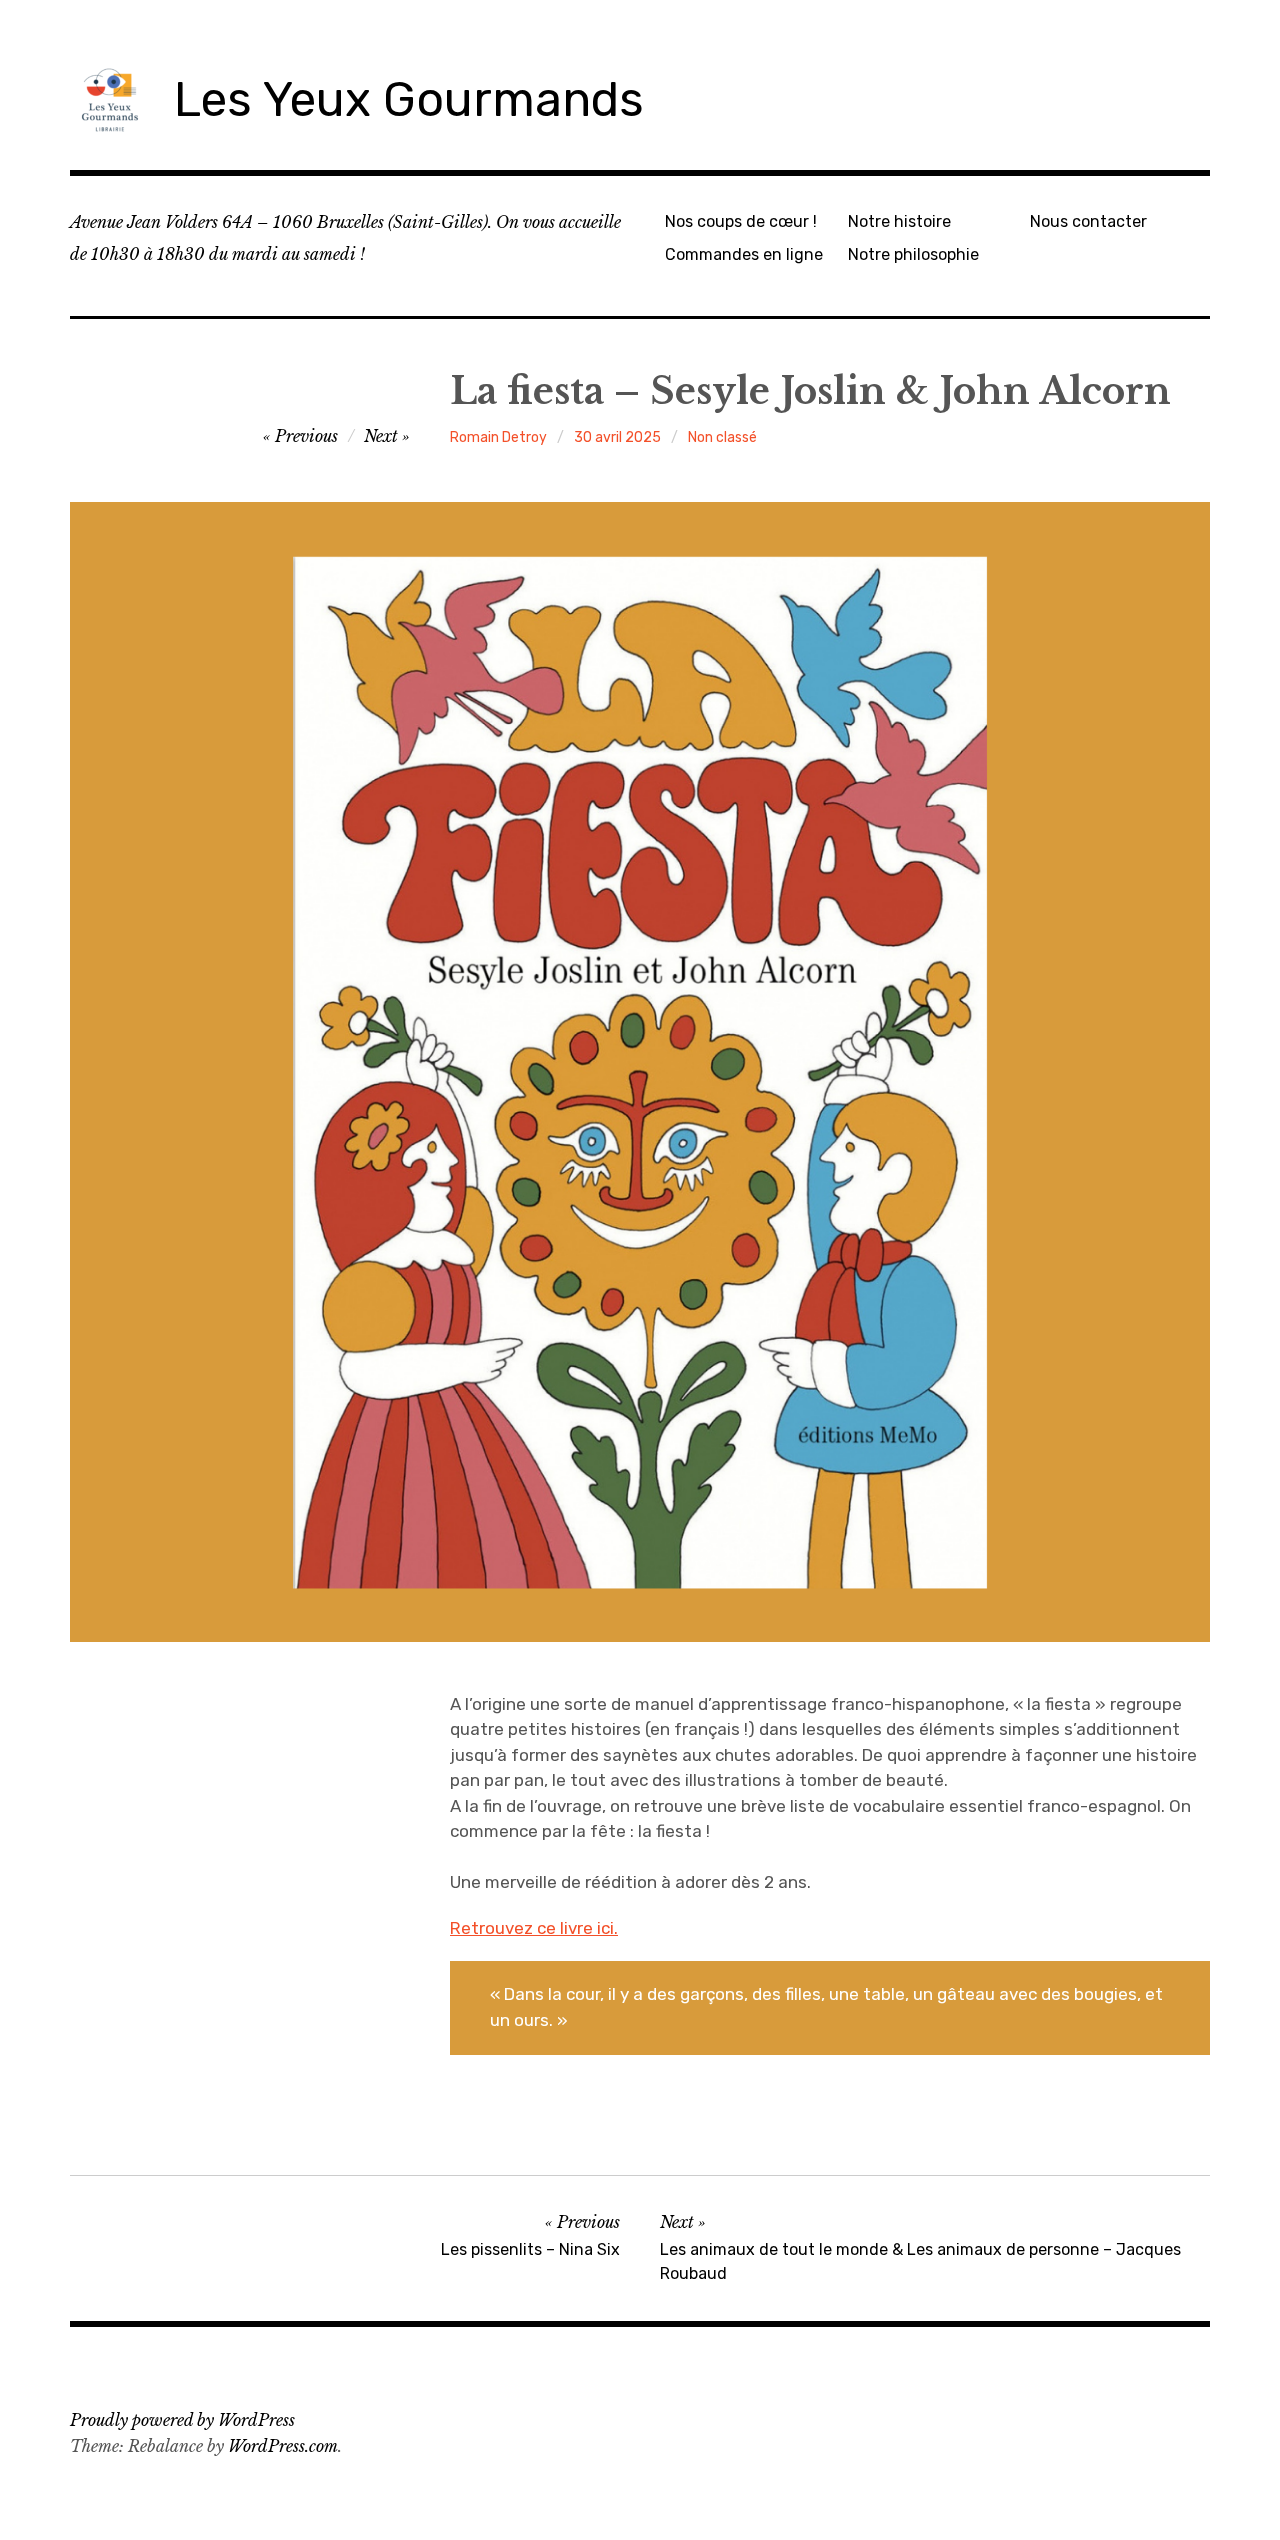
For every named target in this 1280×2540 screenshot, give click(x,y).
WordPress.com (283, 2446)
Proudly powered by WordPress (182, 2420)
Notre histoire (899, 221)
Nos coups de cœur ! (741, 221)
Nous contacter (1088, 221)
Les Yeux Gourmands (409, 99)
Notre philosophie (913, 254)
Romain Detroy (498, 437)
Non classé (722, 437)
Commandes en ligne (744, 254)
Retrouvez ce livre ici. (534, 1928)
